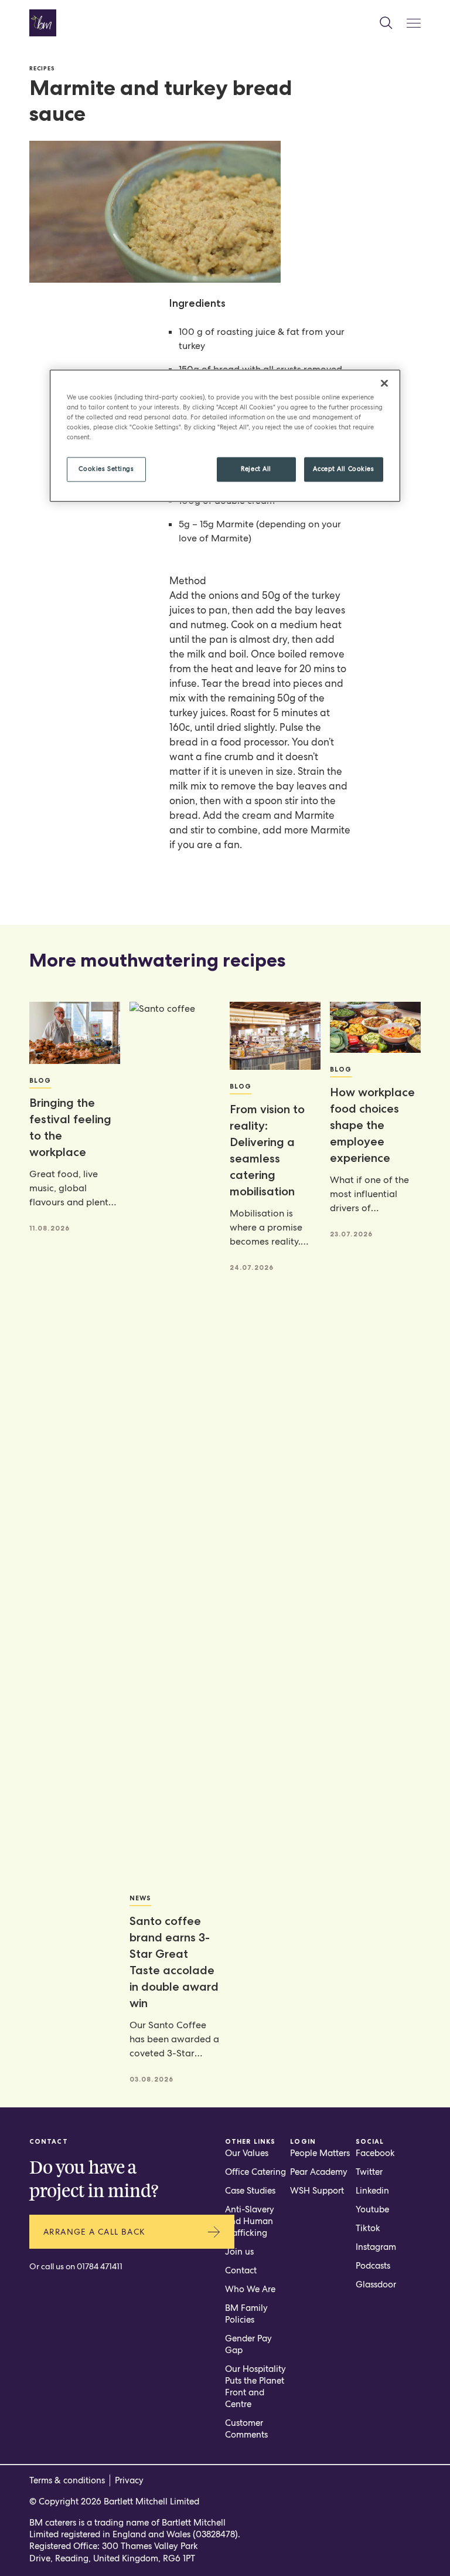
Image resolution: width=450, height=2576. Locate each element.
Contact (241, 2270)
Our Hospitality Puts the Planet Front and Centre (255, 2387)
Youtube (372, 2209)
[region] (225, 435)
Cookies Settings (106, 469)
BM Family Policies (246, 2314)
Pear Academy (319, 2172)
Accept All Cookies (343, 469)
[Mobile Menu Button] (414, 23)
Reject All (256, 469)
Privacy (129, 2480)
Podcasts (373, 2266)
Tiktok (368, 2228)
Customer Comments (246, 2429)
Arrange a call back (95, 2232)
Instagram (376, 2247)
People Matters (320, 2153)
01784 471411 (100, 2266)
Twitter (369, 2172)
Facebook (375, 2153)
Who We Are (250, 2289)
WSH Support (317, 2191)
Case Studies (250, 2191)
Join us (239, 2252)
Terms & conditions (67, 2480)
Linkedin (372, 2191)
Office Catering (255, 2172)
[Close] (384, 383)
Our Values (247, 2153)
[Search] (386, 23)
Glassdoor (376, 2284)
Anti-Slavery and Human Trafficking (250, 2221)
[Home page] (43, 23)
